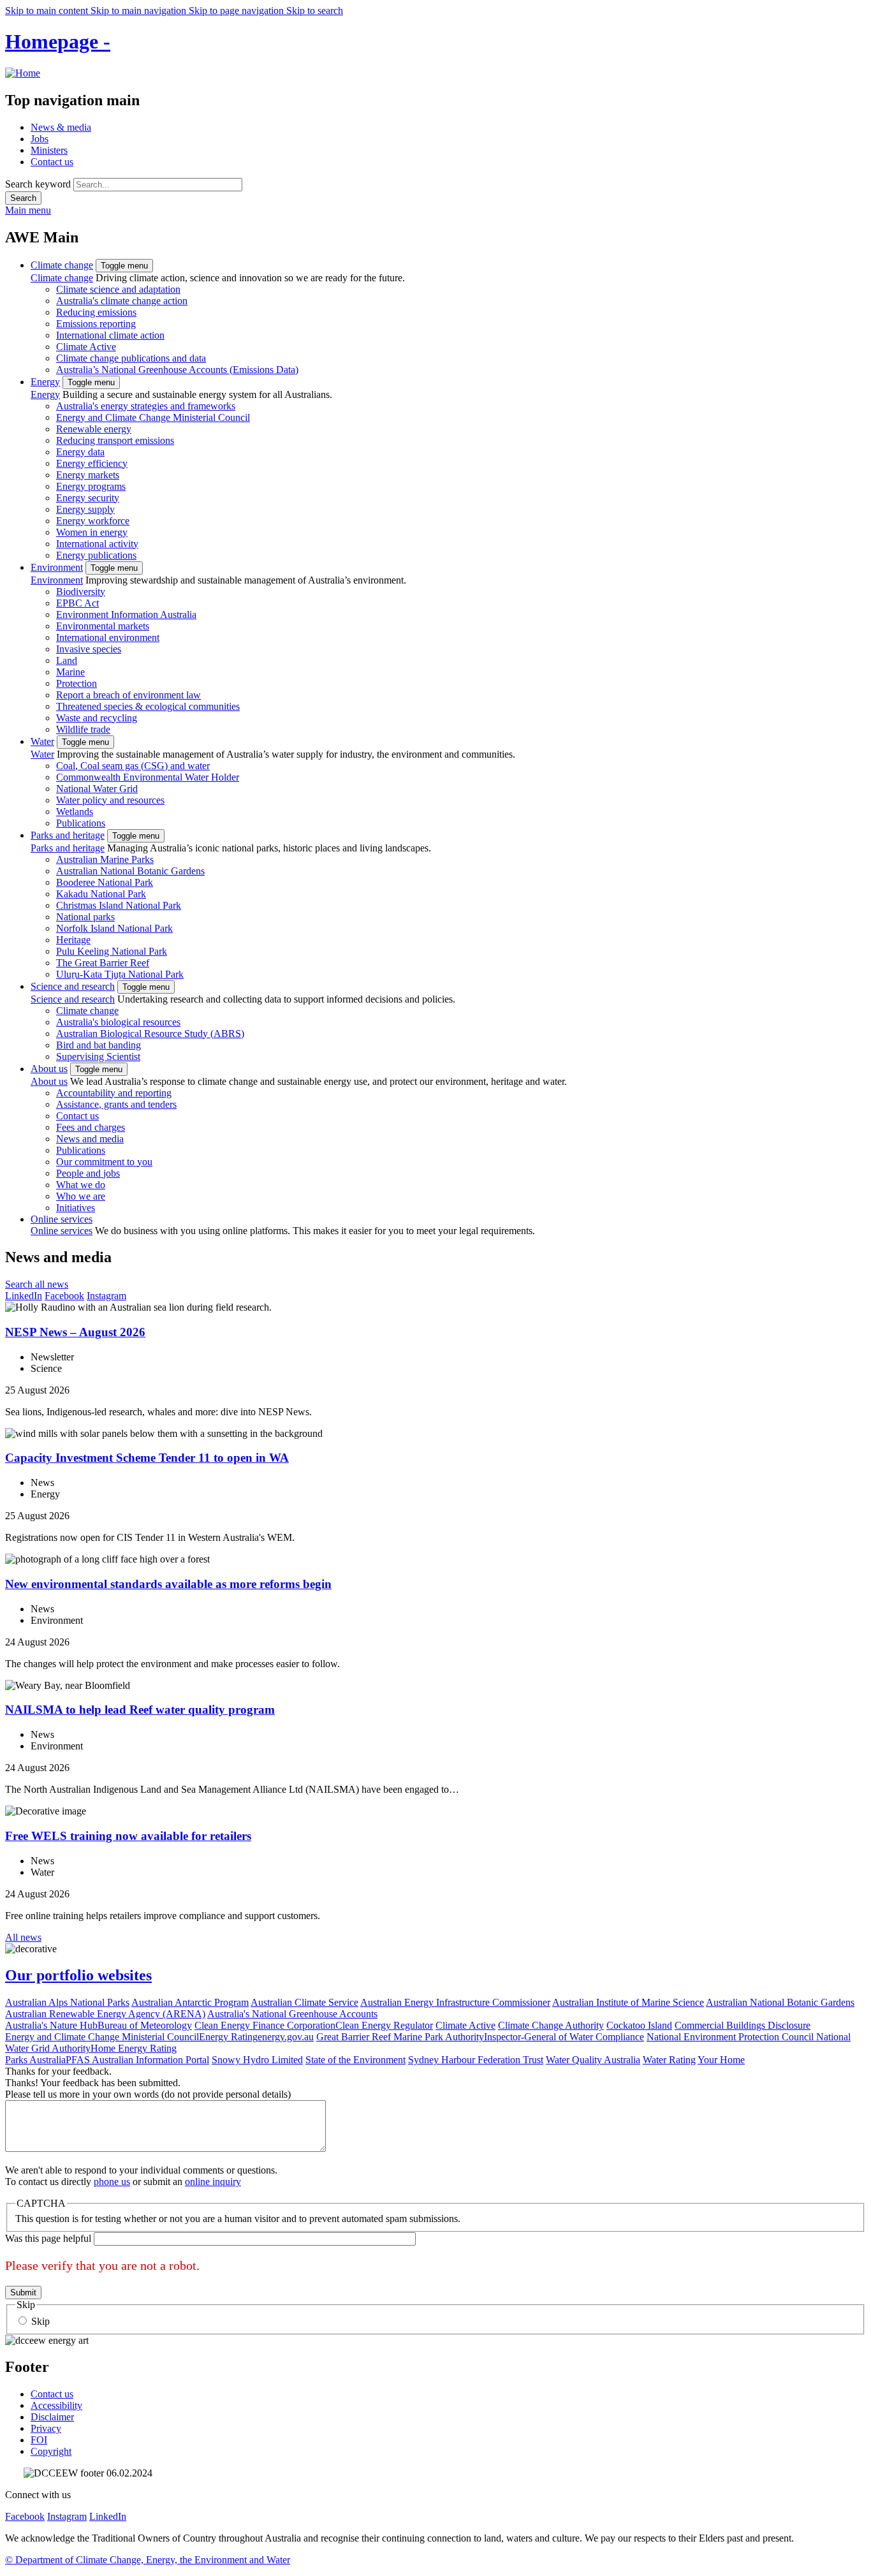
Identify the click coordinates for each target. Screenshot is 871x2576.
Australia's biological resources (118, 1022)
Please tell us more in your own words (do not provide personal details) (148, 2094)
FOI (39, 2440)
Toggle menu (124, 266)
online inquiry (213, 2182)
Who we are (81, 1196)
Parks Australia (35, 2060)
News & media (61, 127)
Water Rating (669, 2060)
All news (23, 1937)
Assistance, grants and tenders (116, 1104)
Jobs (40, 139)
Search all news (37, 1284)
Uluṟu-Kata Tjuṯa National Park (120, 974)
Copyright (51, 2451)
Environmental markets (103, 626)
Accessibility (56, 2405)
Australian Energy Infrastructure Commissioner (455, 2002)
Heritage (73, 940)
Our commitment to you (104, 1162)
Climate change (62, 265)
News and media (90, 1139)
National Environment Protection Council (731, 2037)
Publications (81, 823)
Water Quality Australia (593, 2060)
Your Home (721, 2060)
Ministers (49, 150)
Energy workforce (93, 521)
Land (67, 660)
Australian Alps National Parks (67, 2002)
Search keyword (38, 184)
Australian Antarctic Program (190, 2002)
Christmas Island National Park (119, 905)
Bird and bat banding (99, 1045)
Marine (70, 672)
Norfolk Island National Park (114, 928)
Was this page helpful (48, 2238)
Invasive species (89, 649)
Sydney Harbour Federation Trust (476, 2060)
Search (23, 198)
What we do (81, 1185)
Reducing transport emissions (115, 440)
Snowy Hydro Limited (257, 2060)
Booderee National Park (105, 882)
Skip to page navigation (238, 11)
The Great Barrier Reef (103, 963)
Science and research (73, 986)
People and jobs (88, 1173)
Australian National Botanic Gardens (130, 871)
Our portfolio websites (78, 1975)
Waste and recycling (97, 718)
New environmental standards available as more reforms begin (168, 1584)
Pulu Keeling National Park (112, 951)
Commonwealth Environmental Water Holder (148, 777)
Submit (23, 2293)
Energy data (80, 452)
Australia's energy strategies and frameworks (146, 406)
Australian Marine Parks (105, 859)
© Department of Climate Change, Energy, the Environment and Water (148, 2560)
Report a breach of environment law (128, 695)
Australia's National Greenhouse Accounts (292, 2014)
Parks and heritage (68, 835)
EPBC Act (77, 603)
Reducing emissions (96, 312)
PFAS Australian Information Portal (137, 2060)
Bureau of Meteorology (145, 2025)
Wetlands (75, 812)
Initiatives (76, 1208)
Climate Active (86, 347)
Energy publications (96, 555)
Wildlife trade (83, 729)
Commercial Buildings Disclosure (743, 2025)
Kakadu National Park (101, 894)
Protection (77, 683)
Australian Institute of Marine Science (628, 2002)
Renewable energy (94, 429)
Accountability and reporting (114, 1093)
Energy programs (91, 486)
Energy (45, 382)
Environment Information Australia (126, 615)
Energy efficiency (92, 463)
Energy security (88, 498)
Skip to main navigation (140, 11)
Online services (62, 1219)
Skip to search (315, 11)
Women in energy (92, 532)
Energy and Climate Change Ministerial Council (153, 417)
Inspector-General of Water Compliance (564, 2037)
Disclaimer (52, 2417)
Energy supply (85, 509)
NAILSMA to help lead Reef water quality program (140, 1710)
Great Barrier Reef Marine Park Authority (400, 2037)
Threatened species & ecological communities (148, 706)
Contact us (52, 162)
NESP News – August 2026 (75, 1332)
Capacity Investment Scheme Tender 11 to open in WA (147, 1458)
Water (42, 741)
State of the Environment (355, 2060)
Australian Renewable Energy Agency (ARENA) (105, 2014)
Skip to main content (48, 11)
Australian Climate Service (304, 2002)
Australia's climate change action (122, 301)
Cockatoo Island (639, 2025)
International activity (97, 544)
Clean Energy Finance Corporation (265, 2025)
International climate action (110, 335)
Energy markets (88, 475)
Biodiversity (81, 592)
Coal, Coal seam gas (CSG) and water (133, 766)
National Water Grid (97, 789)
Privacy (46, 2428)
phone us (112, 2182)
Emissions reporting (96, 324)
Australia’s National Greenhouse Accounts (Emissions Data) (177, 370)
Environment (57, 567)
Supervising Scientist (98, 1056)
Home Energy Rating (134, 2048)
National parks (85, 917)
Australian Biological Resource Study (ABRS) (150, 1034)
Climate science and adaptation (118, 289)
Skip (40, 2321)
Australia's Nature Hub (51, 2025)
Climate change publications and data (131, 358)
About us (49, 1069)
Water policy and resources (110, 800)
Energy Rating (228, 2037)
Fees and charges (91, 1127)
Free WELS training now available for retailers (128, 1836)
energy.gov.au (286, 2037)
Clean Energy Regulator (384, 2025)
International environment (108, 637)
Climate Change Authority (551, 2025)
